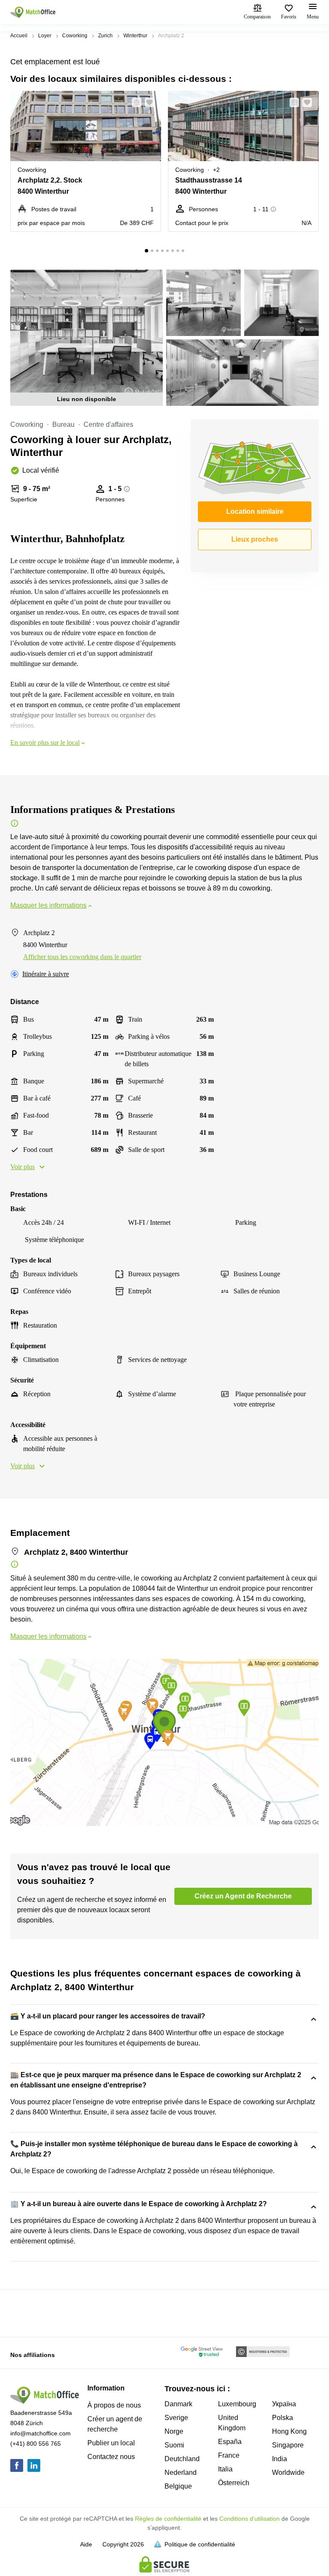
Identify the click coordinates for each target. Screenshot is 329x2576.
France (229, 2455)
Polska (283, 2418)
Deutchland (182, 2459)
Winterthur (135, 36)
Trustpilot (23, 2312)
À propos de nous (114, 2405)
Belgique (178, 2486)
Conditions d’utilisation (250, 2519)
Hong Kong (289, 2431)
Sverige (176, 2418)
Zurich (105, 36)
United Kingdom (232, 2423)
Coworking (75, 36)
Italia (225, 2469)
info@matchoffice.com (40, 2433)
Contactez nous (111, 2457)
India (280, 2459)
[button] (134, 102)
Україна (284, 2404)
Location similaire (255, 511)
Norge (174, 2431)
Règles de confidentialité (168, 2519)
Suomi (174, 2445)
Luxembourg (237, 2404)
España (230, 2442)
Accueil (19, 36)
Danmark (178, 2404)
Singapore (288, 2445)
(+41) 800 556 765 (36, 2444)
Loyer (45, 36)
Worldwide (288, 2473)
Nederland (181, 2473)
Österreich (234, 2483)
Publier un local (111, 2443)
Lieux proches (255, 539)
